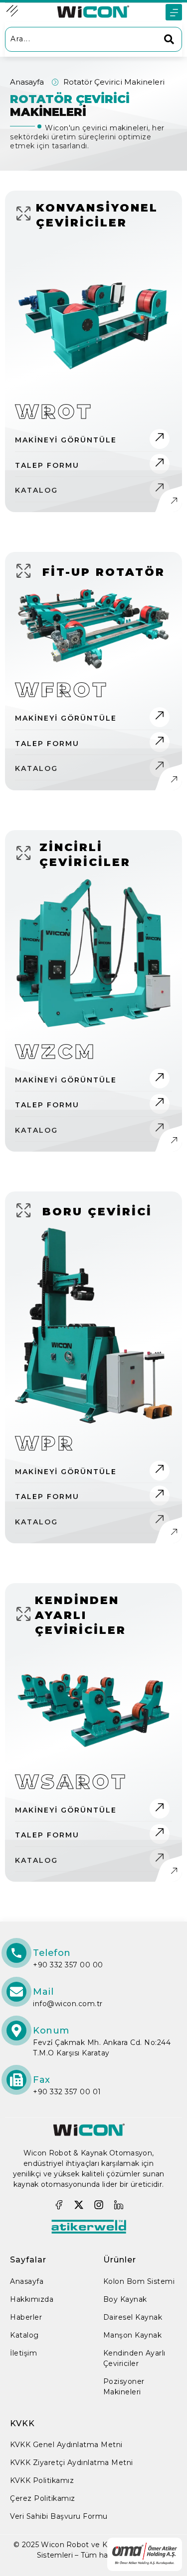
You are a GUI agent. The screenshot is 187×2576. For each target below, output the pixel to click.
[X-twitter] (79, 2205)
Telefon (52, 1953)
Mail (43, 1992)
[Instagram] (99, 2205)
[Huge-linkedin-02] (119, 2205)
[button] (174, 12)
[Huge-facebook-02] (59, 2205)
